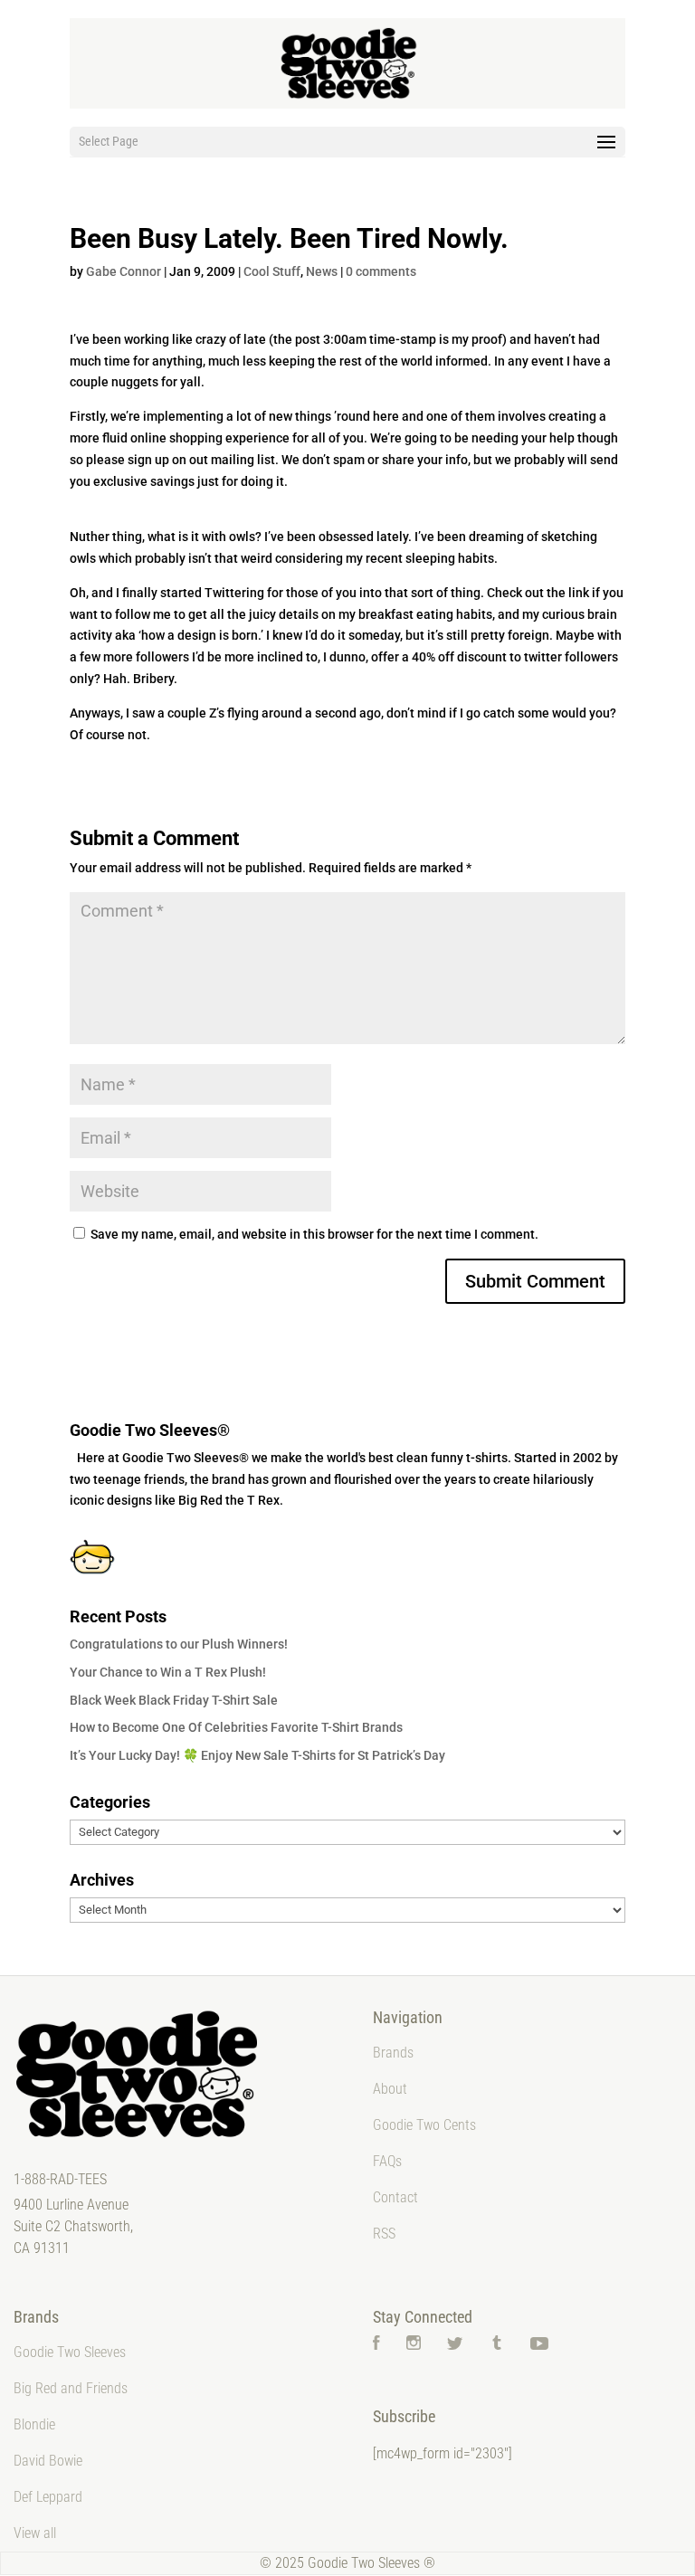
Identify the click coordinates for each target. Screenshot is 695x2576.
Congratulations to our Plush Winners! (179, 1644)
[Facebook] (376, 2345)
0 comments (381, 271)
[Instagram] (414, 2345)
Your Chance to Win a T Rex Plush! (168, 1672)
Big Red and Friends (71, 2388)
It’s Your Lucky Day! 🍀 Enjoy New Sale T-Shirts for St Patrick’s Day (257, 1755)
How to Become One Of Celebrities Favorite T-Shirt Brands (236, 1727)
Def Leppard (48, 2497)
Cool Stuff (272, 271)
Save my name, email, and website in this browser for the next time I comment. (314, 1234)
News (322, 271)
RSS (384, 2234)
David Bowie (48, 2461)
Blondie (34, 2424)
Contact (395, 2197)
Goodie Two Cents (424, 2125)
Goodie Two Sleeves (70, 2352)
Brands (393, 2053)
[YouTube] (539, 2345)
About (390, 2089)
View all (35, 2533)
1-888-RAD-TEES (60, 2179)
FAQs (387, 2161)
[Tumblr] (497, 2345)
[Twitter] (455, 2345)
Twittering (234, 593)
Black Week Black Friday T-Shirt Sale (174, 1700)
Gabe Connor (124, 271)
